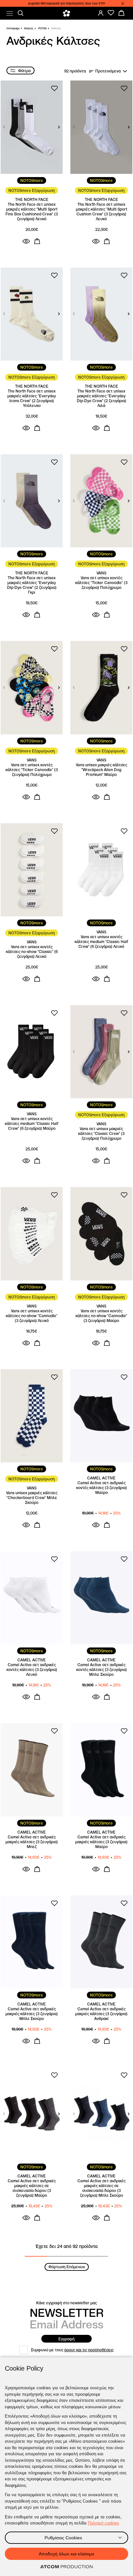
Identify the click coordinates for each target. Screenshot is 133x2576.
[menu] (10, 13)
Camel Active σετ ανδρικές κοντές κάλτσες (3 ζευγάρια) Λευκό (32, 1670)
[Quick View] (26, 241)
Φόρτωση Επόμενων (67, 2267)
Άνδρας (29, 28)
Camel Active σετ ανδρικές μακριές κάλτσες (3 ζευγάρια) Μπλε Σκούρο (32, 2014)
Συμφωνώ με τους (72, 2350)
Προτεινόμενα (108, 71)
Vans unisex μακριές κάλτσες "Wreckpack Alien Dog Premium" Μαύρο (102, 770)
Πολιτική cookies (103, 2523)
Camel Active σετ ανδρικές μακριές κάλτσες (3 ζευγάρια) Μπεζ (32, 1842)
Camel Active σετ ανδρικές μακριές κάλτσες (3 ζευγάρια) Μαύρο (101, 1842)
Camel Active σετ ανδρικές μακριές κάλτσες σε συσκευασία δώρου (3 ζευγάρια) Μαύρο (32, 2188)
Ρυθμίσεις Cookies (63, 2538)
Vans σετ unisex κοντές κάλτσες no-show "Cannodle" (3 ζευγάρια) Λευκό (32, 1316)
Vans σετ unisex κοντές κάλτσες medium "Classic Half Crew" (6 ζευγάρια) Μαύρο (32, 1123)
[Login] (101, 13)
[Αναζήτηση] (21, 13)
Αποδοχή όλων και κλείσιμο (66, 2554)
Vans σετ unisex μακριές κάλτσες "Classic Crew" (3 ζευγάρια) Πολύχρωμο (101, 1133)
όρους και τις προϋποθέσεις (89, 2350)
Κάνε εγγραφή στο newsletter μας (66, 2303)
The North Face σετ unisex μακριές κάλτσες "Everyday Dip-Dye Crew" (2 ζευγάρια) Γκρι (32, 585)
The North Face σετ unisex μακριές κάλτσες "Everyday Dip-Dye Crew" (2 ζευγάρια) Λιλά (102, 398)
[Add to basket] (37, 241)
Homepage (13, 28)
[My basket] (121, 13)
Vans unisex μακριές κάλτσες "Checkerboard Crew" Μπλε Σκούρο (32, 1498)
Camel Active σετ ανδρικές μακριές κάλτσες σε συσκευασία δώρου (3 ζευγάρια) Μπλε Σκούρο (102, 2188)
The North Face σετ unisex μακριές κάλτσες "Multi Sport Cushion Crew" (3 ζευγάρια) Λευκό (102, 212)
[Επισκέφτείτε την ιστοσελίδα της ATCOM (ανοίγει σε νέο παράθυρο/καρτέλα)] (66, 2567)
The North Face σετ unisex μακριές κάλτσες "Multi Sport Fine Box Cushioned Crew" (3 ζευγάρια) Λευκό (32, 212)
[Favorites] (111, 13)
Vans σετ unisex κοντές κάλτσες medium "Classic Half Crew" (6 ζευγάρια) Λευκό (101, 942)
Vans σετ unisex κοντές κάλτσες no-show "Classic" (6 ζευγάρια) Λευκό (32, 952)
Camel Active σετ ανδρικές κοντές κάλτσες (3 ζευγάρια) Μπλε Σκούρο (102, 1670)
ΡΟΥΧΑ (42, 28)
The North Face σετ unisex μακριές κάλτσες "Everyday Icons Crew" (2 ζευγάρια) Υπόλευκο (32, 398)
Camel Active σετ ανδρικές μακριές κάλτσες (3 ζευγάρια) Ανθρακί (101, 2014)
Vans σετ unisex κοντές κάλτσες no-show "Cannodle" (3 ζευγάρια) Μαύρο (101, 1316)
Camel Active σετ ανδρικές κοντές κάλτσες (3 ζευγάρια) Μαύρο (102, 1488)
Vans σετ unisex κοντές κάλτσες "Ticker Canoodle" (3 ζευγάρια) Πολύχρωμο (101, 583)
